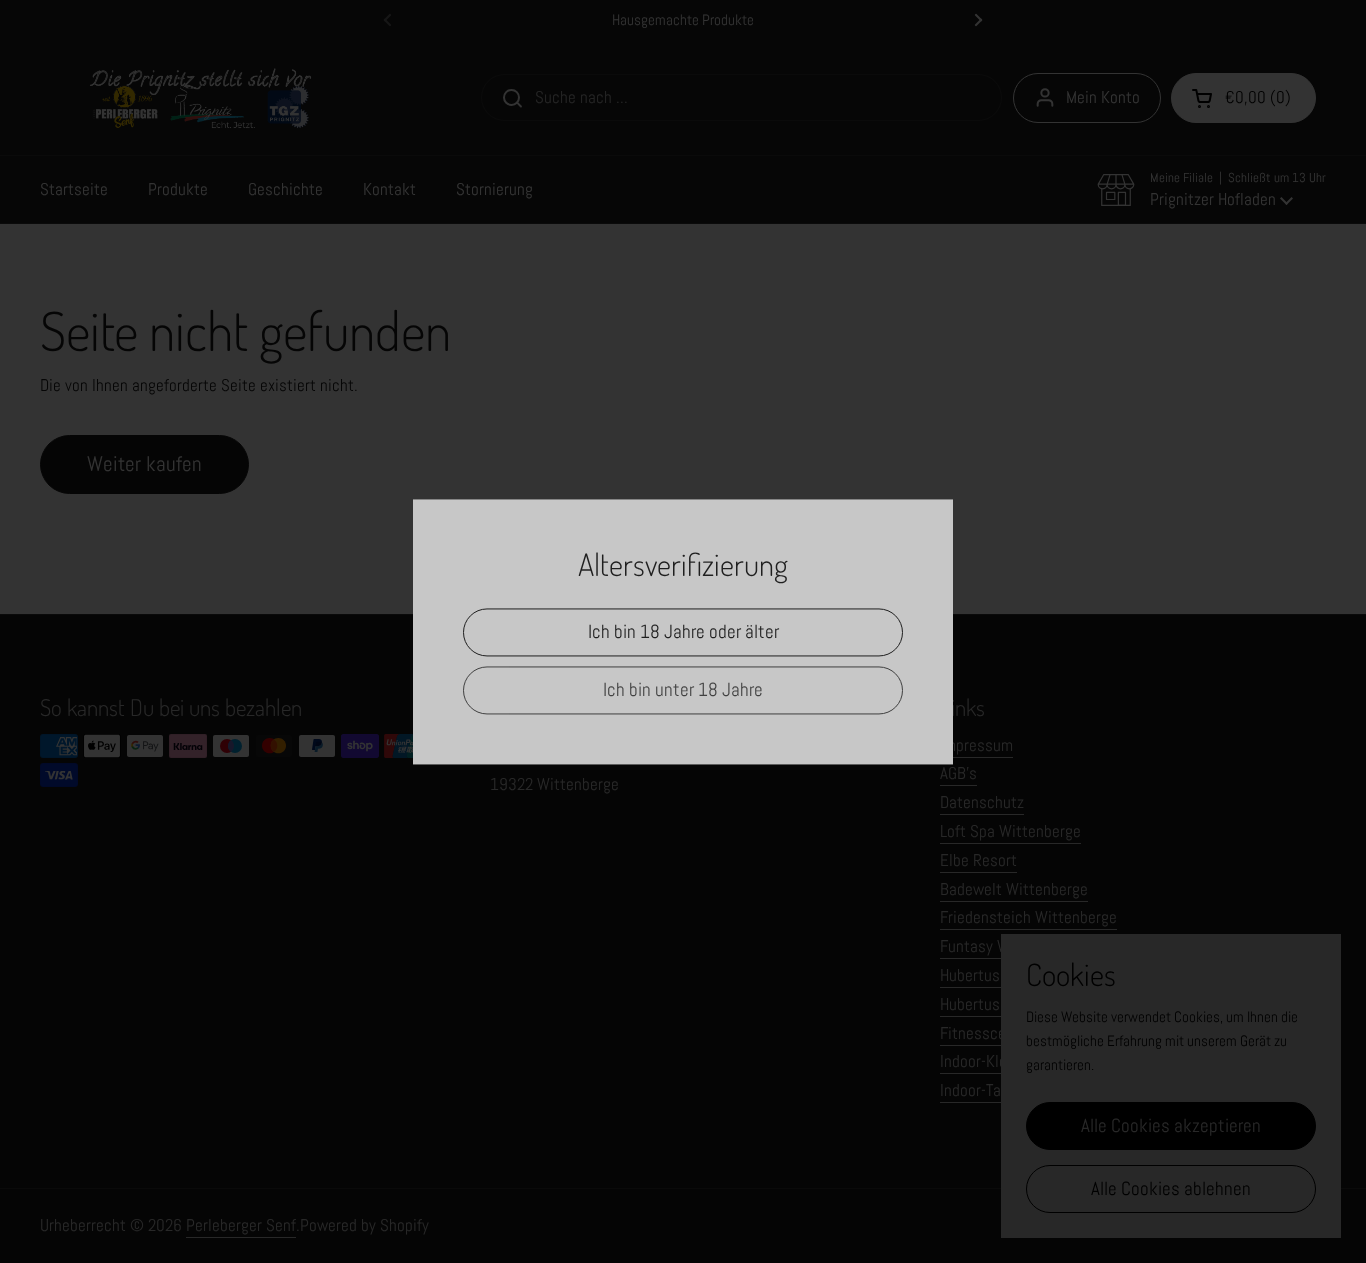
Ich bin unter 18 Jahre (683, 689)
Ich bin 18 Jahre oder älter (683, 631)
